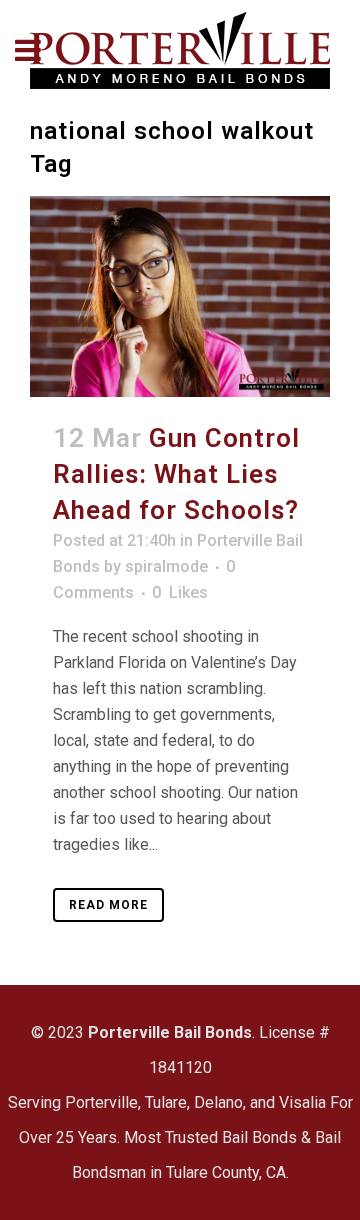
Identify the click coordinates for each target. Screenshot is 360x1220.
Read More (108, 905)
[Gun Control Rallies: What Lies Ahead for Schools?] (180, 296)
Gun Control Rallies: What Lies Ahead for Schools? (176, 474)
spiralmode (166, 566)
